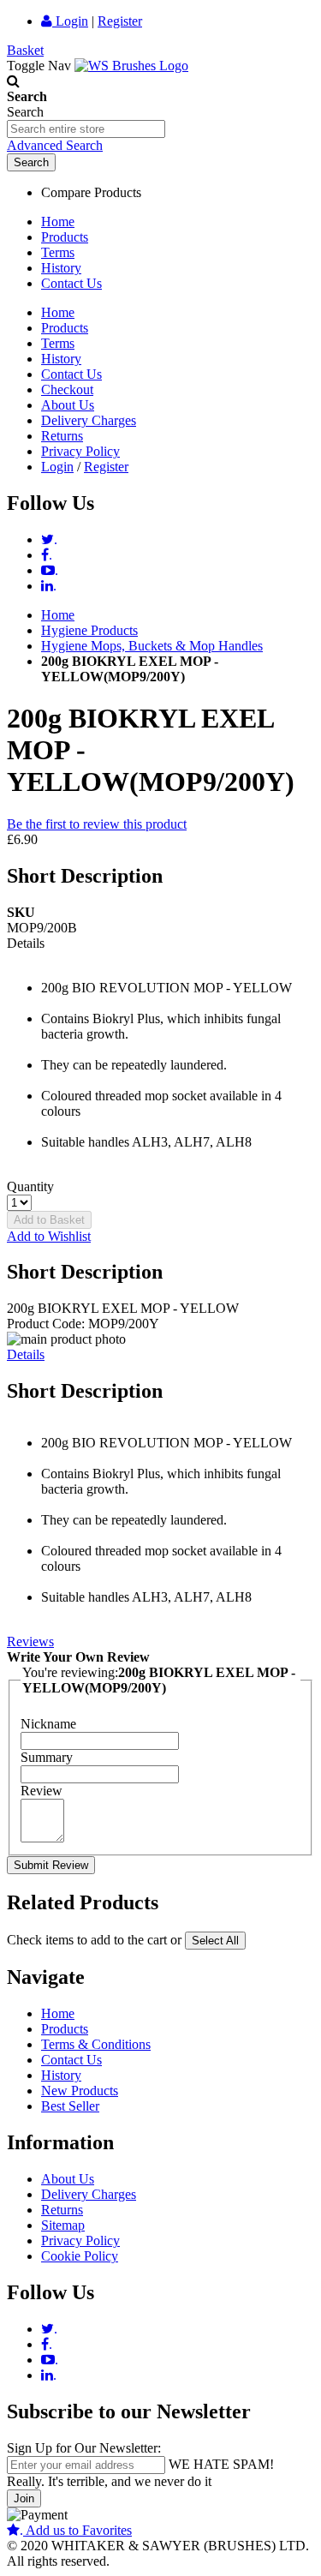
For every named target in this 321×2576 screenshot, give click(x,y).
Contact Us (71, 283)
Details (26, 1354)
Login (70, 21)
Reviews (30, 1641)
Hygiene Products (89, 630)
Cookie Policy (80, 2256)
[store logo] (131, 66)
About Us (68, 405)
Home (58, 222)
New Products (80, 2091)
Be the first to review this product (97, 824)
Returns (62, 436)
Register (120, 21)
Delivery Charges (89, 420)
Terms (58, 252)
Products (65, 237)
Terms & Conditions (96, 2044)
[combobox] (86, 129)
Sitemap (63, 2225)
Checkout (67, 389)
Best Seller (70, 2106)
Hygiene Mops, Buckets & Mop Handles (152, 646)
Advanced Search (55, 145)
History (61, 268)
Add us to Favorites (76, 2530)
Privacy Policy (80, 451)
